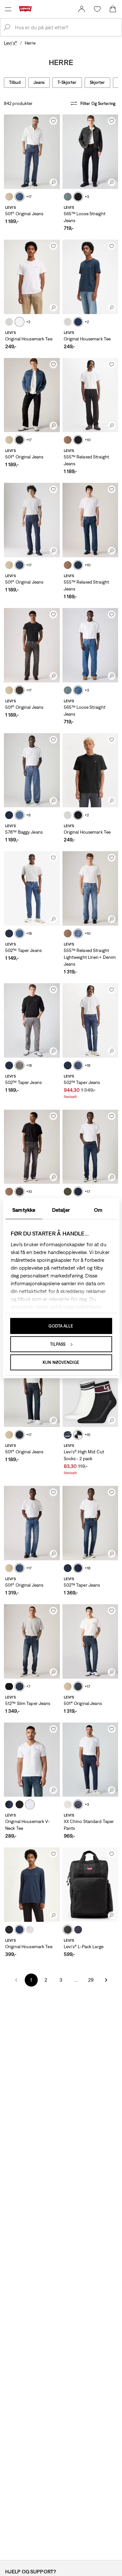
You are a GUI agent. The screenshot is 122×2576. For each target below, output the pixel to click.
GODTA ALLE (61, 1326)
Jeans (39, 82)
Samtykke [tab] (24, 1209)
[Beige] (9, 197)
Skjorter (97, 82)
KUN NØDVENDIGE (61, 1362)
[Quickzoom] (53, 182)
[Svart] (78, 197)
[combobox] (66, 27)
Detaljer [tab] (61, 1209)
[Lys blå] (78, 690)
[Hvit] (20, 322)
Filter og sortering (98, 104)
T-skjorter (67, 82)
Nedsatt (70, 1097)
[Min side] (82, 9)
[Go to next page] (106, 1980)
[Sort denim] (78, 440)
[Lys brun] (68, 1804)
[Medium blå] (20, 197)
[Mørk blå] (20, 565)
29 (91, 1980)
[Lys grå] (9, 322)
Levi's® (11, 43)
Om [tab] (98, 1209)
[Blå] (78, 322)
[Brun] (68, 440)
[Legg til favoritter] (53, 121)
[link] (82, 9)
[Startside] (27, 9)
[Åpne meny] (8, 9)
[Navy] (68, 1435)
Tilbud (15, 82)
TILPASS (58, 1344)
